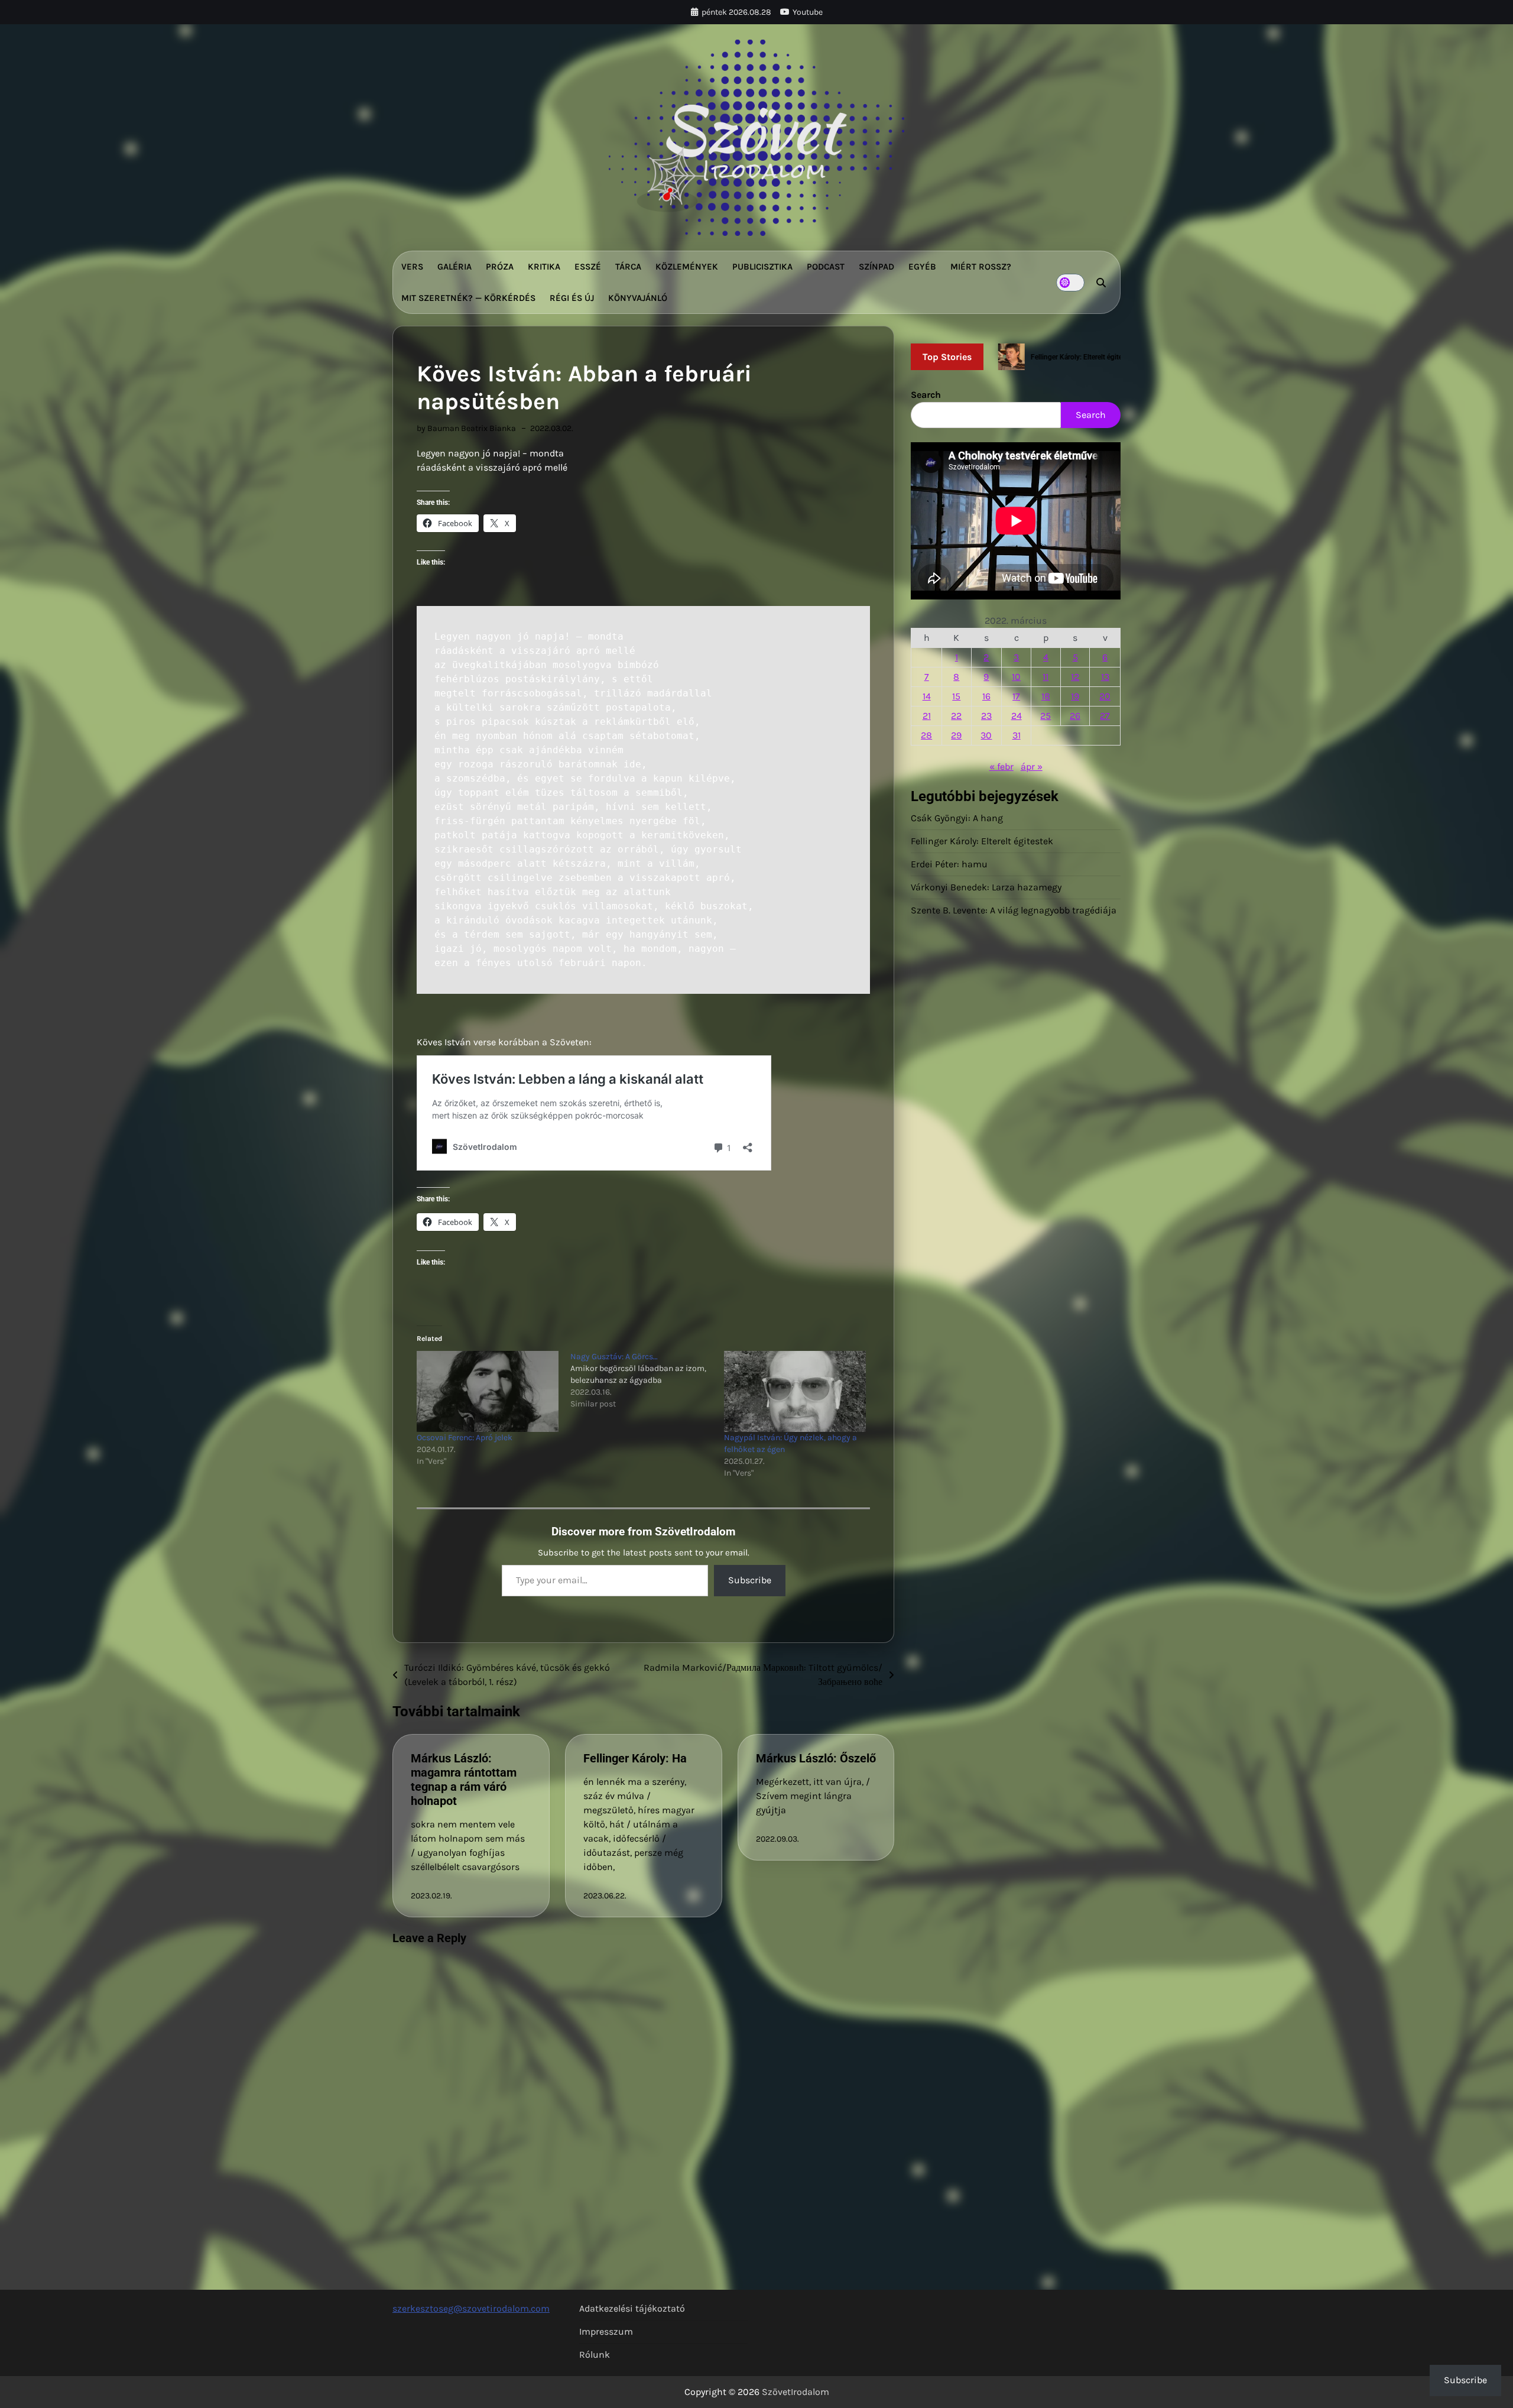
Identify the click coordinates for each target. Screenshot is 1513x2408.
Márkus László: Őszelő (816, 1758)
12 (1075, 677)
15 (956, 696)
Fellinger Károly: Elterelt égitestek (982, 841)
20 (1105, 696)
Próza (500, 267)
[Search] (1101, 283)
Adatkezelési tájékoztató (632, 2308)
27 (1105, 716)
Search (926, 395)
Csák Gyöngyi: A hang (957, 818)
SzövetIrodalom (796, 2392)
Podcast (826, 267)
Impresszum (606, 2331)
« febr (1001, 767)
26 (1075, 716)
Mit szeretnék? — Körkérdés (468, 298)
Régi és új (572, 298)
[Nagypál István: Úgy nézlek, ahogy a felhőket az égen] (795, 1391)
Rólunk (595, 2354)
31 (1017, 735)
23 (986, 716)
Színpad (876, 267)
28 (926, 735)
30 (986, 735)
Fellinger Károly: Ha (635, 1758)
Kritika (544, 267)
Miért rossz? (981, 267)
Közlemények (687, 267)
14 (927, 696)
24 (1017, 716)
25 (1046, 716)
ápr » (1032, 767)
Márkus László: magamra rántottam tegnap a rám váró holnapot (464, 1780)
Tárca (628, 267)
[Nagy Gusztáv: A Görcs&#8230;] (647, 1380)
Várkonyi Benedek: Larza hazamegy (986, 887)
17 (1016, 696)
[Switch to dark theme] (1070, 283)
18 (1046, 696)
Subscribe (750, 1580)
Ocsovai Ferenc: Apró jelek (465, 1438)
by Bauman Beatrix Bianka (466, 428)
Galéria (454, 267)
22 (956, 716)
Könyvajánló (638, 298)
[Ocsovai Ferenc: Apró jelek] (488, 1391)
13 (1105, 677)
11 (1046, 677)
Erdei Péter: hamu (949, 864)
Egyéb (922, 267)
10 (1016, 677)
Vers (412, 267)
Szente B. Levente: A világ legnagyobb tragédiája (1014, 910)
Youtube (808, 12)
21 (927, 716)
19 (1075, 696)
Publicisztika (762, 267)
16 (986, 696)
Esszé (588, 267)
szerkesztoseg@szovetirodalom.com (471, 2308)
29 (956, 735)
